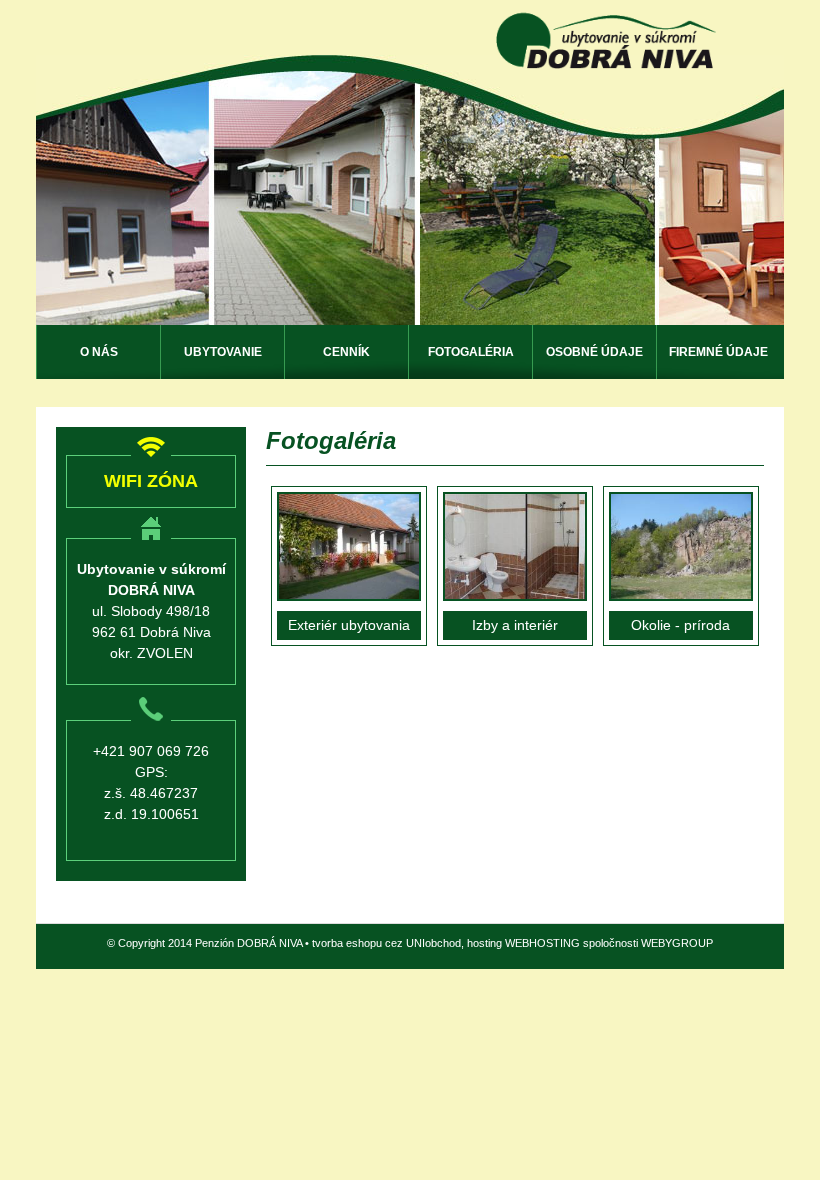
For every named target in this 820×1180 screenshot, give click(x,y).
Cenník (346, 352)
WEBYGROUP (677, 943)
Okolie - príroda (680, 625)
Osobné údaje (594, 352)
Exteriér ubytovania (349, 625)
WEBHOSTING (542, 943)
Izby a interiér (515, 625)
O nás (99, 352)
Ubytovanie (223, 352)
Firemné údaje (718, 352)
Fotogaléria (471, 352)
